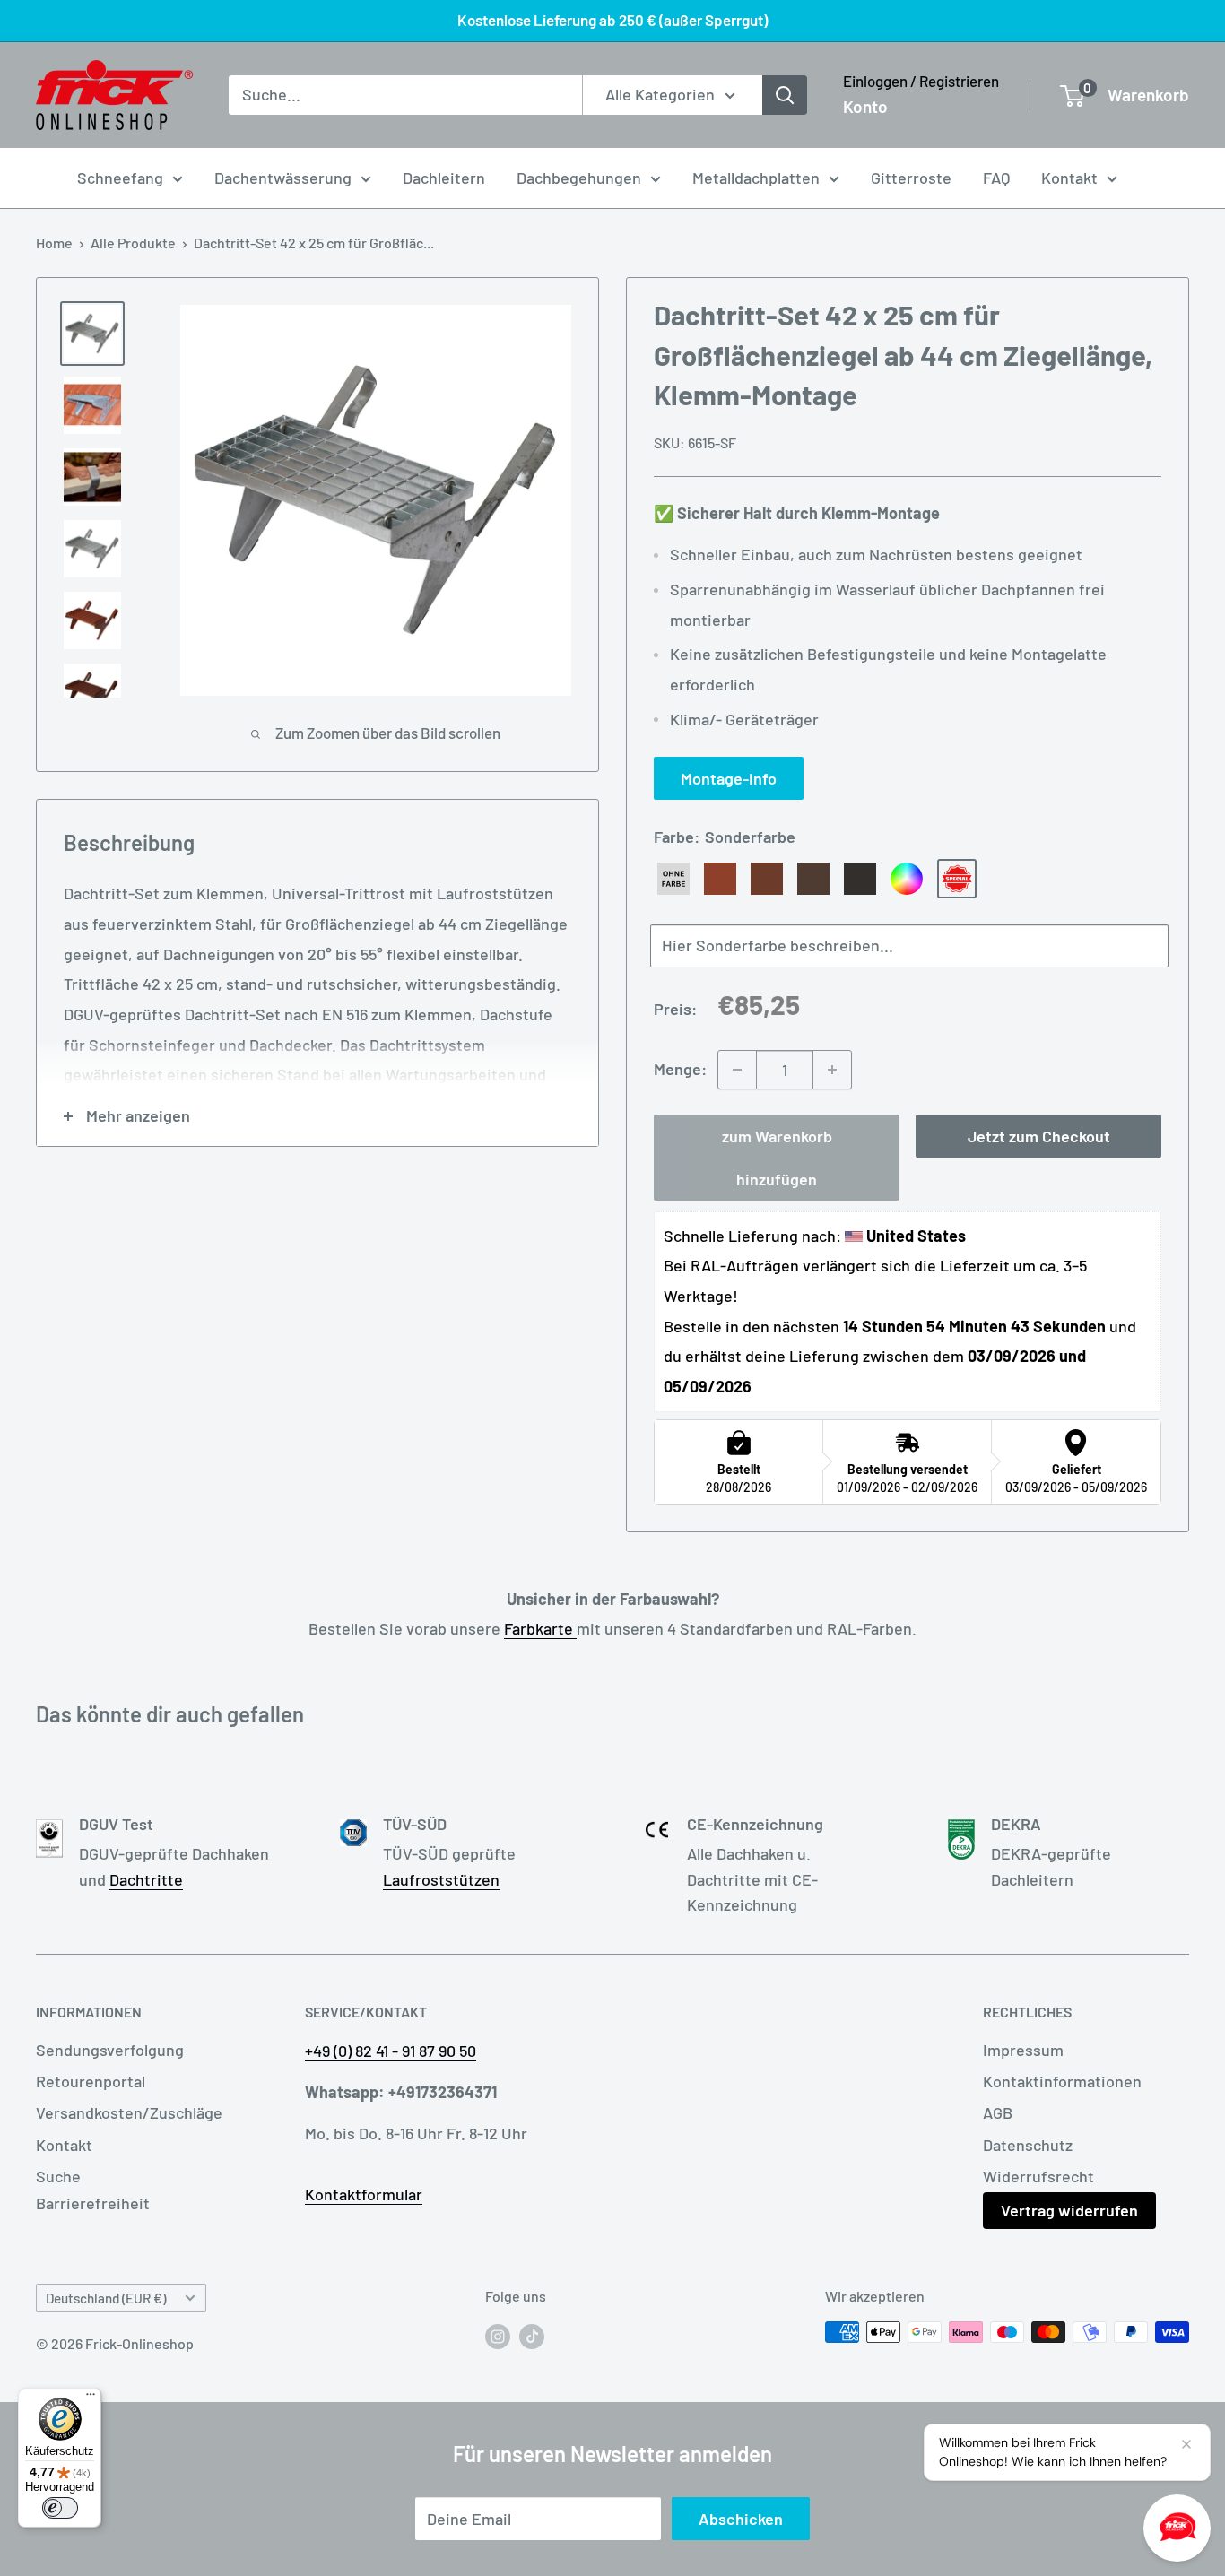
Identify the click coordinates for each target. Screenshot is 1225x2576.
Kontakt (1069, 178)
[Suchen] (785, 95)
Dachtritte (146, 1879)
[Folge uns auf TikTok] (532, 2335)
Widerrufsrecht (1038, 2176)
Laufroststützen (441, 1879)
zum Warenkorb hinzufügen (777, 1158)
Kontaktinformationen (1062, 2081)
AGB (998, 2112)
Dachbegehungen (579, 178)
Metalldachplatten (756, 178)
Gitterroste (911, 178)
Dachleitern (444, 178)
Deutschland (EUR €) (106, 2298)
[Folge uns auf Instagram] (498, 2335)
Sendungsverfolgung (110, 2050)
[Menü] (91, 2398)
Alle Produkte (133, 243)
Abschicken (741, 2519)
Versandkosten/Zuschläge (129, 2112)
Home (54, 243)
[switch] (60, 2508)
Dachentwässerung (283, 178)
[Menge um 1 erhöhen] (832, 1070)
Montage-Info (729, 778)
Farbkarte (540, 1628)
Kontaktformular (364, 2194)
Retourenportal (91, 2081)
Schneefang (120, 178)
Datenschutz (1028, 2145)
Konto (865, 106)
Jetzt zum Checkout (1039, 1136)
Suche (58, 2176)
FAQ (996, 178)
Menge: (680, 1069)
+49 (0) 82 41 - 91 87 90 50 (391, 2051)
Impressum (1023, 2050)
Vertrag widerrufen (1069, 2210)
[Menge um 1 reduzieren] (737, 1070)
